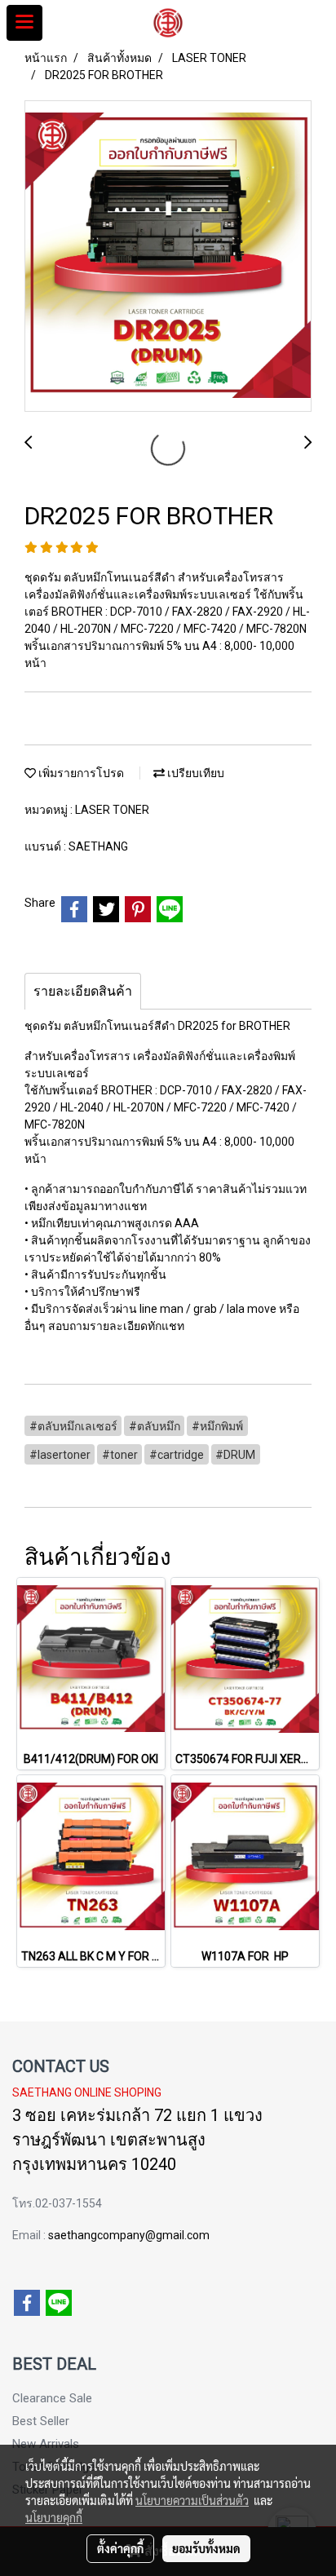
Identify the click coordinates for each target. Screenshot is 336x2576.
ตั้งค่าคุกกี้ (120, 2548)
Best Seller (41, 2421)
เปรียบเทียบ (195, 773)
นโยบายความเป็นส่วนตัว (192, 2500)
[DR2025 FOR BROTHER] (168, 257)
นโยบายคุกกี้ (54, 2517)
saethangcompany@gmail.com (129, 2235)
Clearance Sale (52, 2398)
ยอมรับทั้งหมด (206, 2548)
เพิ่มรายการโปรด (80, 773)
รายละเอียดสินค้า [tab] (83, 991)
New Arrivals (46, 2444)
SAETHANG (98, 846)
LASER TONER (112, 810)
